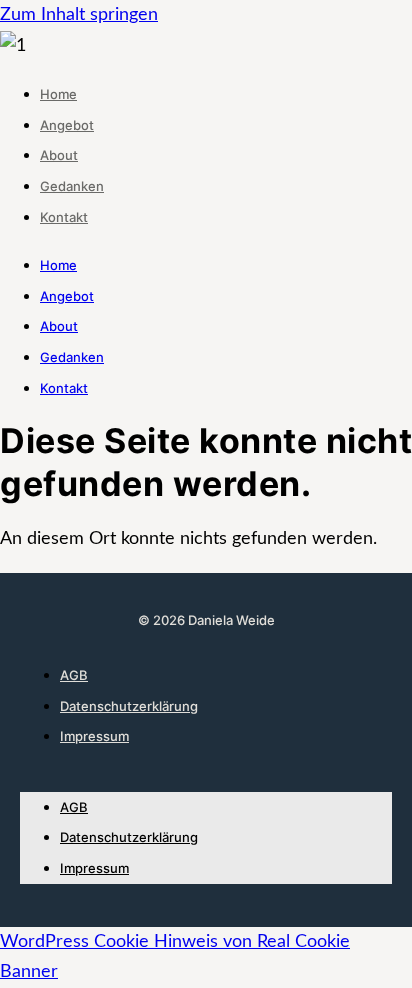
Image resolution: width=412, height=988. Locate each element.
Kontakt (64, 217)
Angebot (67, 125)
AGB (74, 675)
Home (58, 94)
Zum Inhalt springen (79, 15)
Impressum (94, 736)
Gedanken (72, 186)
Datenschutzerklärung (129, 706)
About (59, 155)
